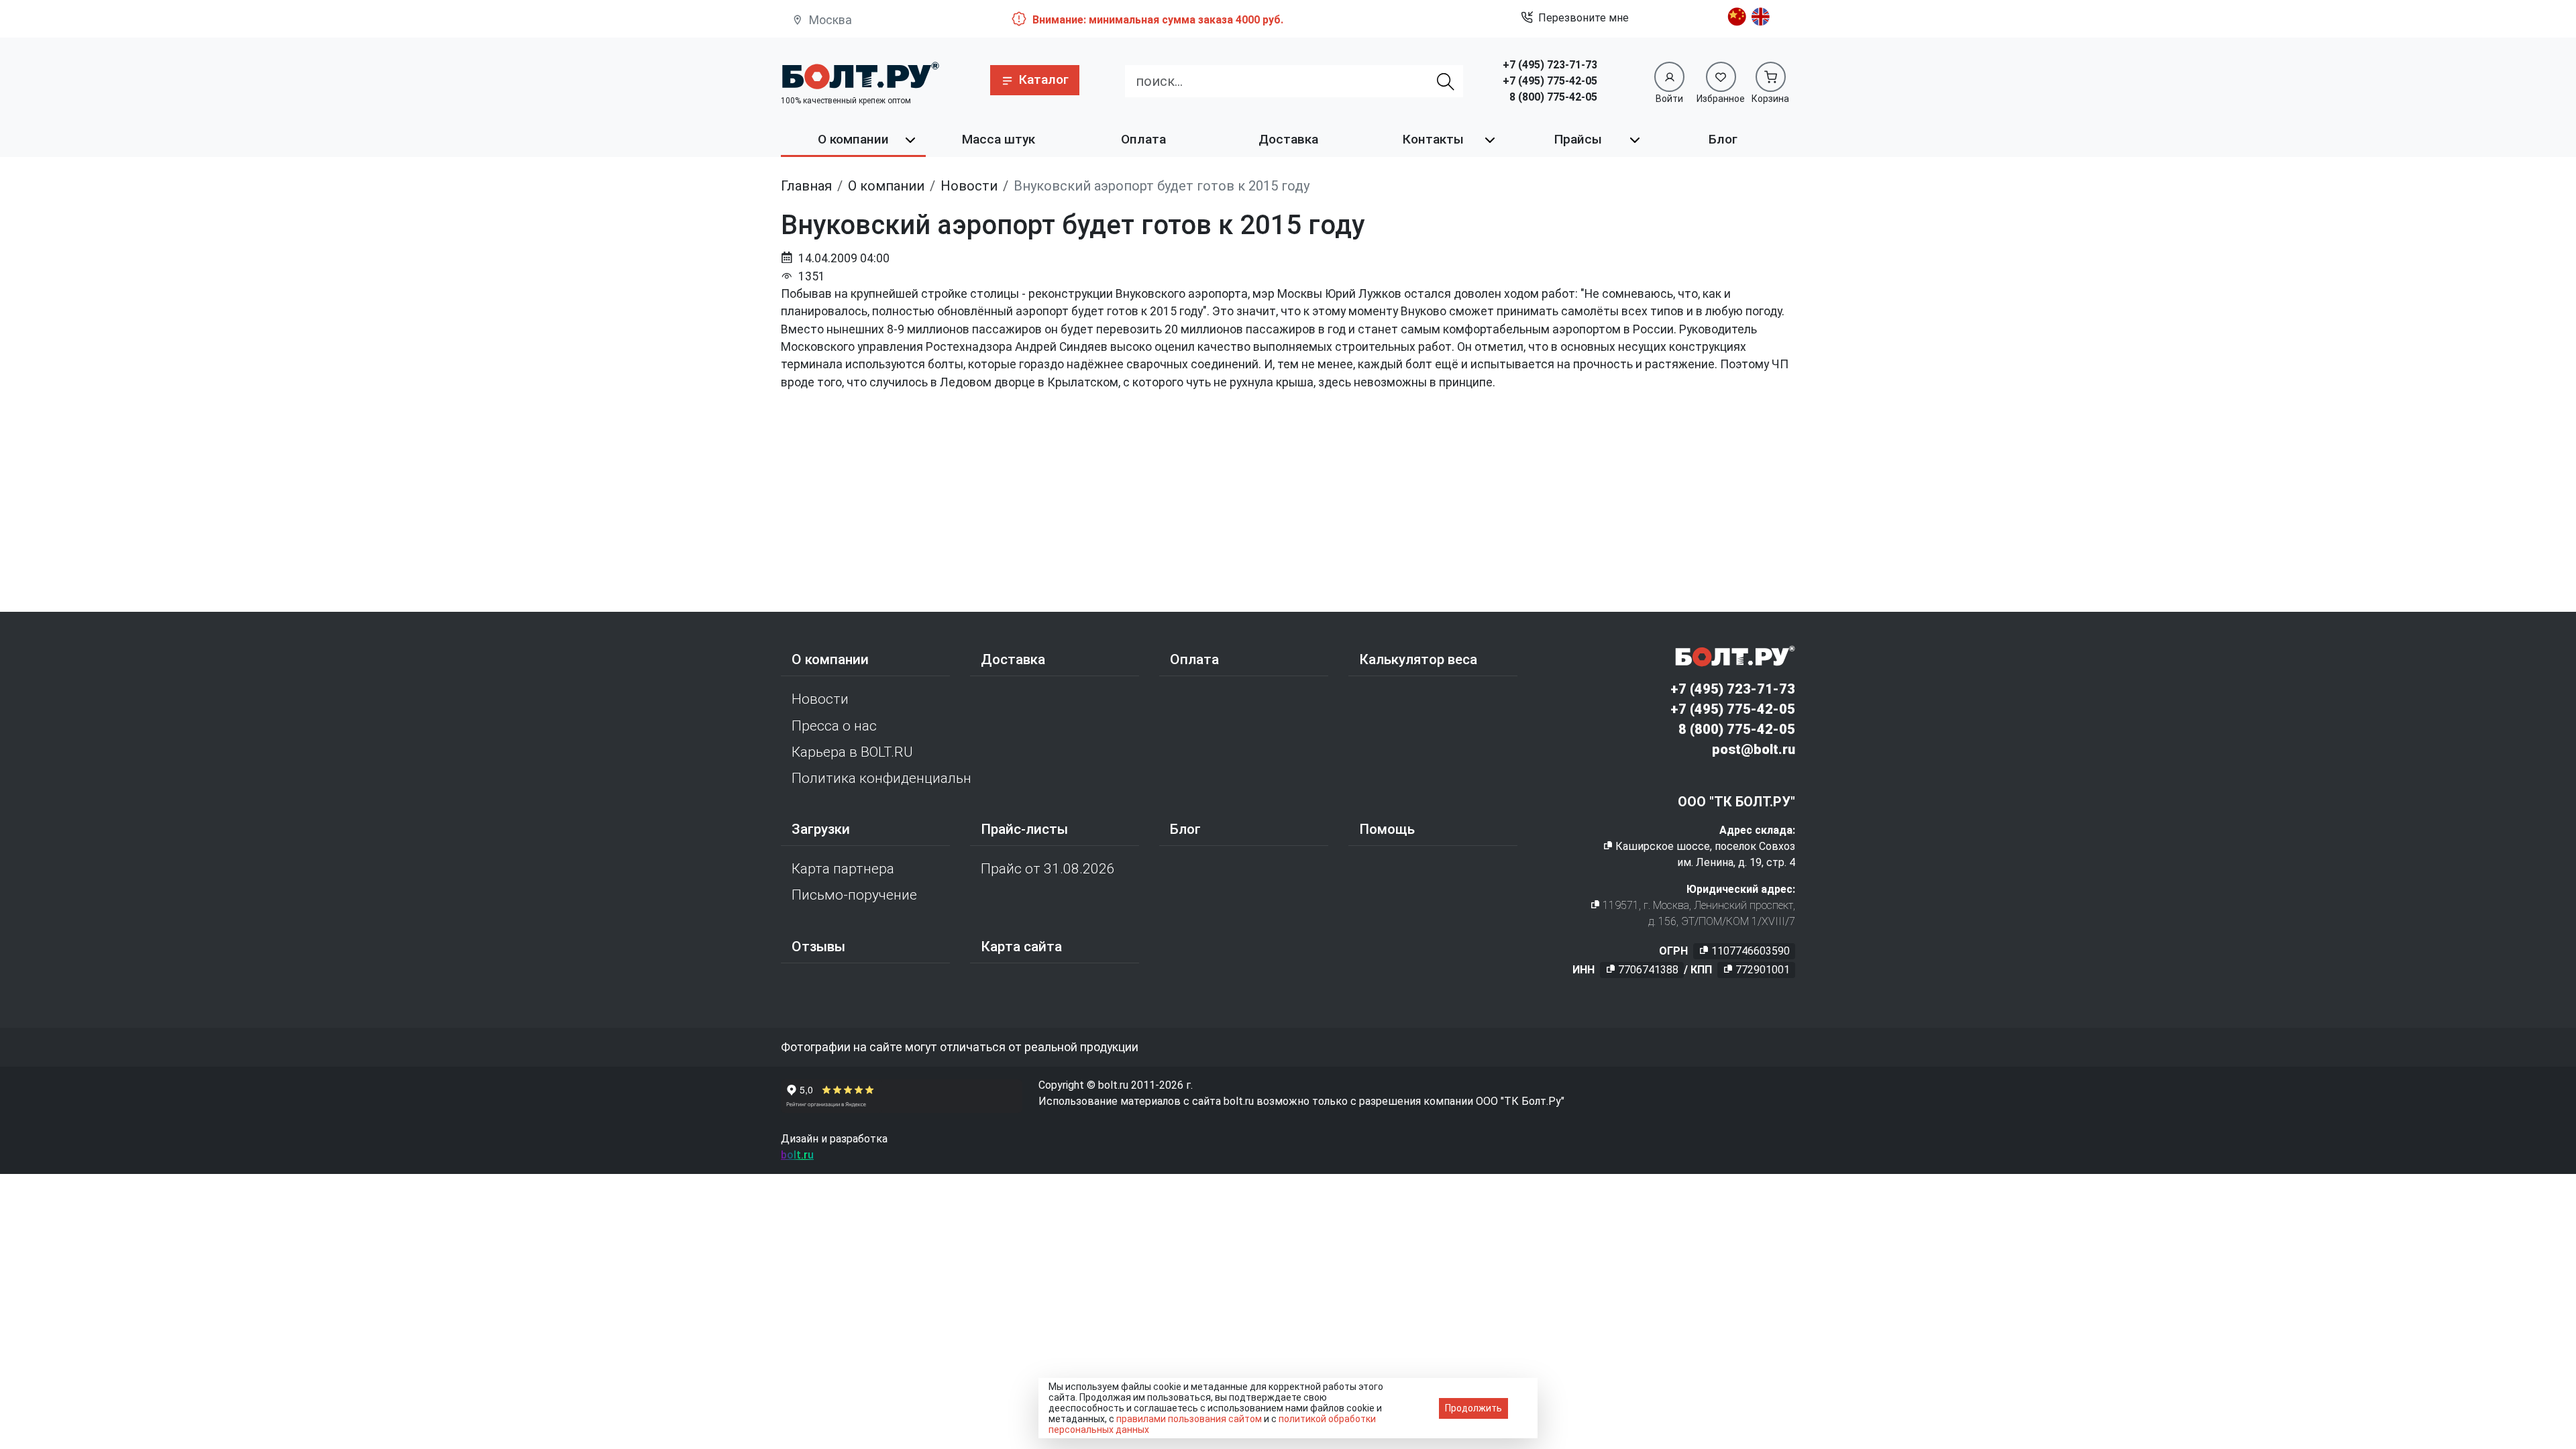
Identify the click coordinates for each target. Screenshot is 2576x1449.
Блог (1723, 139)
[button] (1035, 80)
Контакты (1433, 139)
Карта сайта (1021, 947)
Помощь (1387, 829)
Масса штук (999, 139)
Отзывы (818, 947)
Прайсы (1578, 139)
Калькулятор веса (1418, 659)
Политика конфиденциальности (881, 778)
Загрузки (821, 829)
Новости (820, 699)
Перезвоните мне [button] (1584, 18)
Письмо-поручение (854, 895)
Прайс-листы (1024, 829)
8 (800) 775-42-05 (1553, 97)
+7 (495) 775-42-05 (1550, 81)
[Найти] (1446, 81)
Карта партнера (843, 869)
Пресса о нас (834, 726)
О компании (853, 139)
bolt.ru (797, 1155)
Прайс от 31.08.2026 (1048, 869)
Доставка (1288, 139)
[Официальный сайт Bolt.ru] (860, 75)
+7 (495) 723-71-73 (1550, 65)
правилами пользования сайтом (1189, 1419)
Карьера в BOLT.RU (852, 752)
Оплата (1143, 139)
